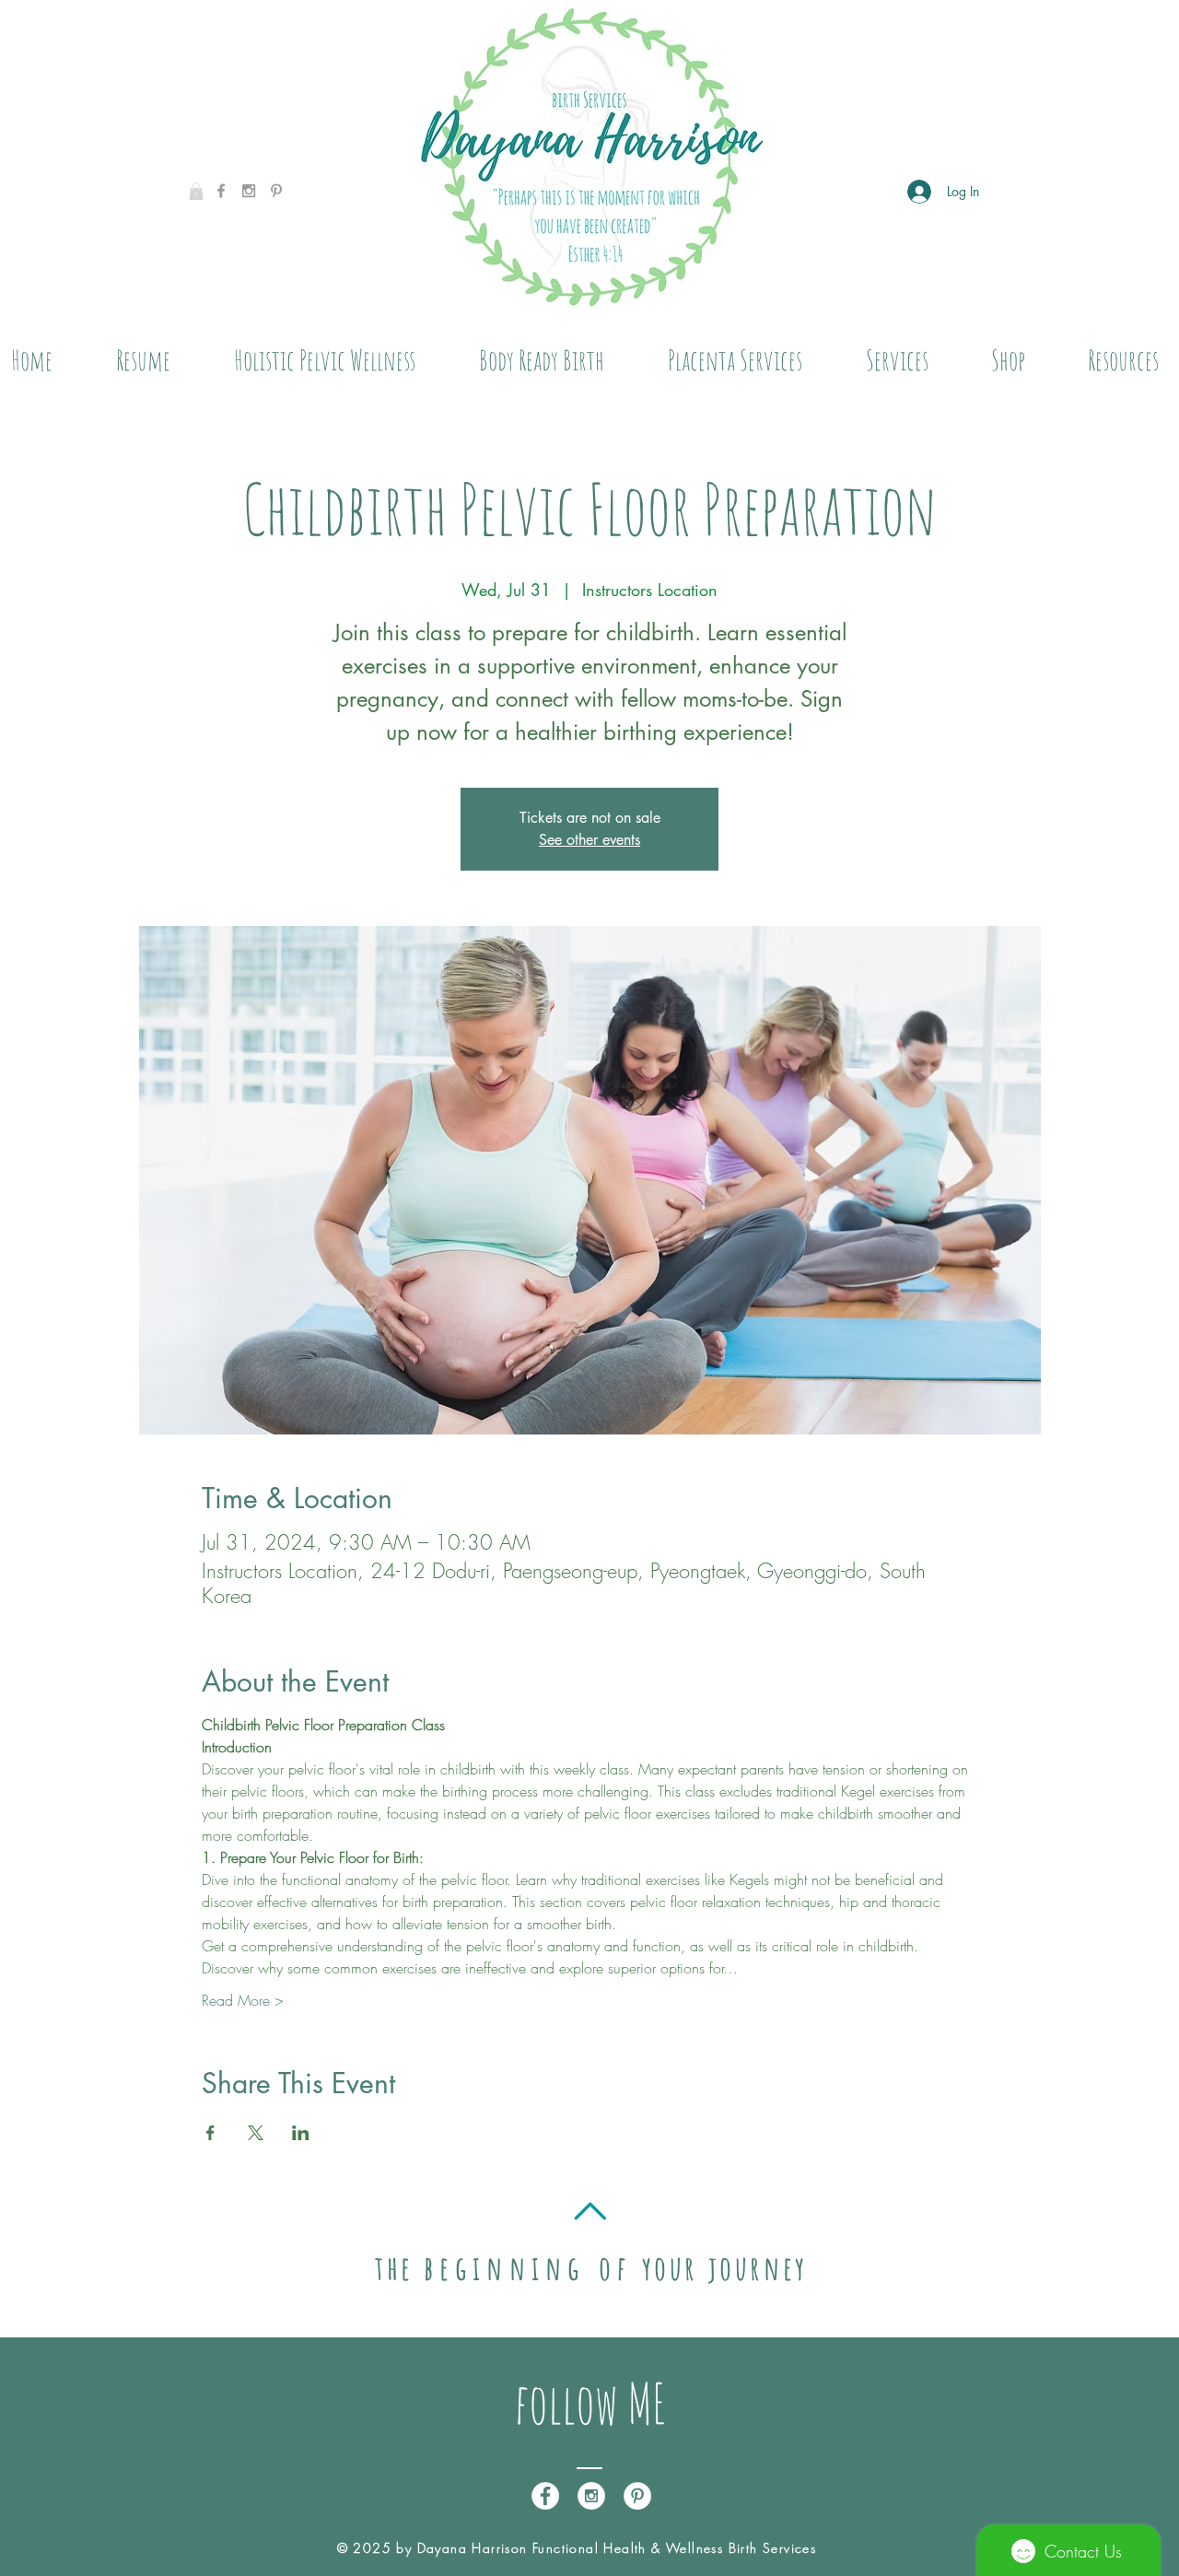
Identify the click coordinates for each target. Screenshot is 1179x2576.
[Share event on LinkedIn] (301, 2133)
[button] (196, 191)
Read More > (243, 2000)
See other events (589, 840)
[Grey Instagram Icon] (249, 191)
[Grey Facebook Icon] (221, 191)
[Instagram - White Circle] (591, 2496)
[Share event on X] (256, 2133)
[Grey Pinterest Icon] (276, 191)
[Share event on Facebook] (210, 2133)
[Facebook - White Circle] (545, 2496)
